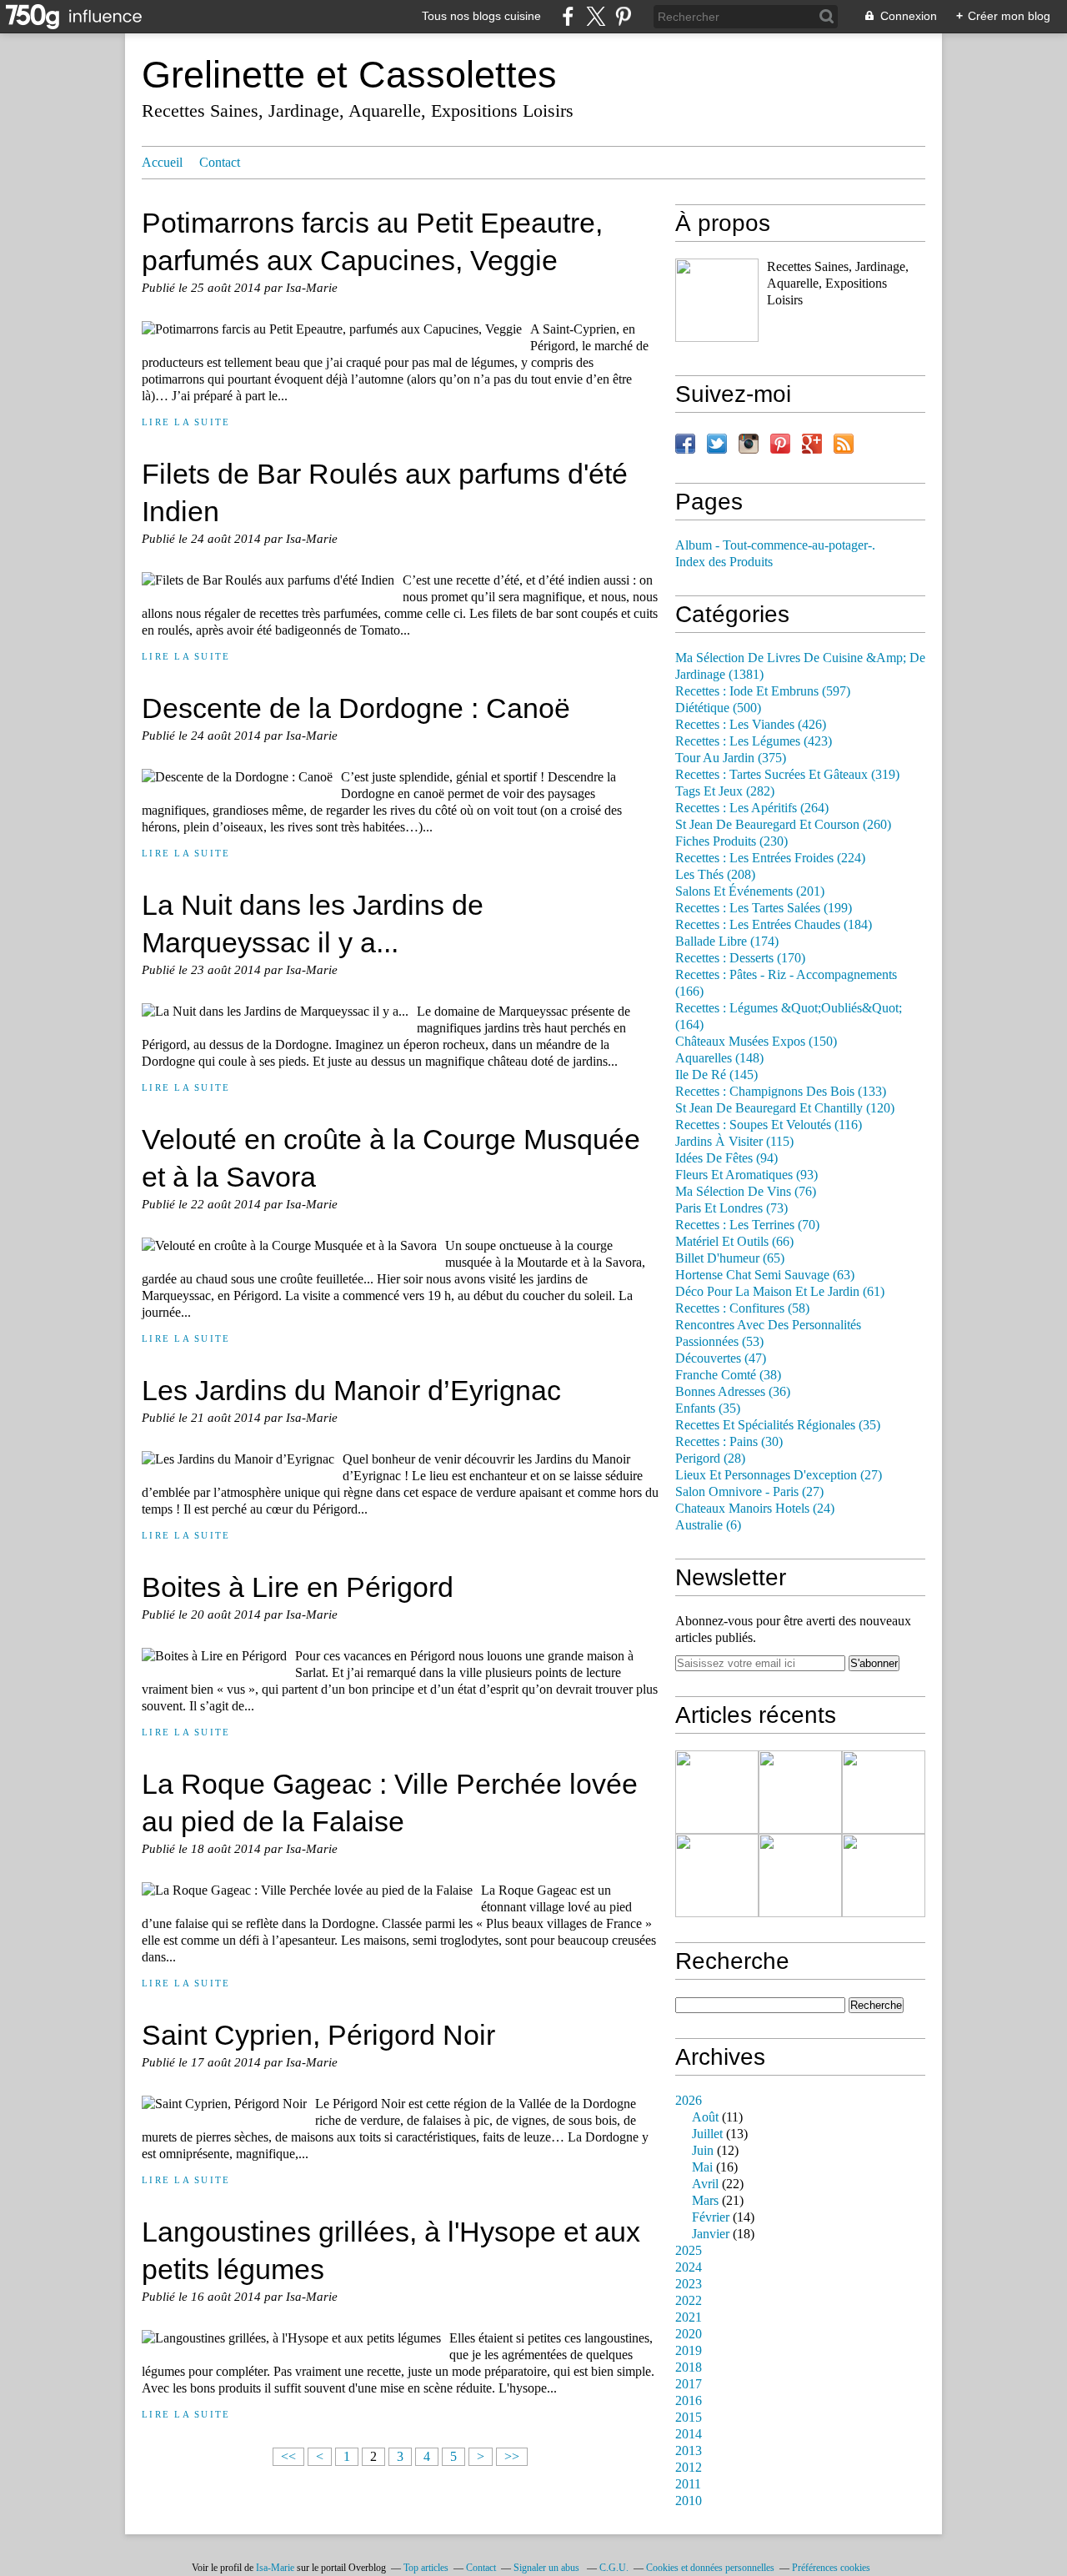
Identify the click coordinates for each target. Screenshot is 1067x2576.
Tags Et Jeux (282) (725, 791)
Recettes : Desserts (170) (740, 958)
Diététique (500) (718, 708)
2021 (689, 2317)
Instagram (749, 444)
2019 (689, 2351)
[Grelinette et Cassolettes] (717, 300)
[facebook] (568, 16)
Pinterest (780, 444)
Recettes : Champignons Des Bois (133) (781, 1092)
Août (705, 2117)
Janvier (711, 2234)
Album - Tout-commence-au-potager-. (775, 545)
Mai (702, 2167)
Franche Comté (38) (728, 1375)
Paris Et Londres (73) (731, 1208)
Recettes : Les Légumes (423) (754, 741)
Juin (703, 2151)
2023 (689, 2284)
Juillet (707, 2134)
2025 (689, 2251)
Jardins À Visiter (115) (734, 1142)
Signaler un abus (548, 2568)
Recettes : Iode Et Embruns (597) (763, 691)
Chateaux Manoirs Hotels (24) (755, 1509)
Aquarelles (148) (719, 1058)
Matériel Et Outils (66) (734, 1242)
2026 (689, 2101)
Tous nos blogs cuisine (481, 16)
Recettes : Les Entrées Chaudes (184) (774, 925)
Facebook (685, 444)
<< (288, 2457)
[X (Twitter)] (596, 16)
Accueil (162, 163)
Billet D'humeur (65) (730, 1258)
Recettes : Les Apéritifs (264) (752, 808)
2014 (689, 2434)
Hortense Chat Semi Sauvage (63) (765, 1275)
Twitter (717, 444)
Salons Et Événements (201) (750, 891)
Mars (705, 2201)
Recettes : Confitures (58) (742, 1308)
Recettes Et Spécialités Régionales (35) (778, 1425)
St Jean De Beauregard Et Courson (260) (783, 825)
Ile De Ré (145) (716, 1075)
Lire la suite (186, 422)
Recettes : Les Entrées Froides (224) (770, 858)
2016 (689, 2401)
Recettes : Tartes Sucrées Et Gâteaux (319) (787, 775)
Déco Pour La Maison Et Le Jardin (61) (780, 1292)
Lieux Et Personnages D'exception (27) (779, 1475)
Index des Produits (724, 562)
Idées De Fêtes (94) (726, 1158)
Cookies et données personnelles (710, 2568)
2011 (688, 2484)
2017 (689, 2384)
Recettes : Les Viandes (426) (751, 725)
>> (512, 2457)
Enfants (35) (708, 1409)
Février (711, 2217)
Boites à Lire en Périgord (298, 1587)
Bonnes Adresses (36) (733, 1392)
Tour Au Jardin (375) (731, 758)
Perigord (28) (710, 1459)
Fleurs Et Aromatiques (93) (746, 1175)
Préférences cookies (831, 2568)
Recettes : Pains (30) (729, 1442)
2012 (689, 2468)
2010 (689, 2501)
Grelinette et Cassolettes (349, 75)
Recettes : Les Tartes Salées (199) (764, 908)
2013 (689, 2451)
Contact (220, 163)
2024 (689, 2267)
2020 (689, 2334)
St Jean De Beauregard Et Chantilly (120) (785, 1108)
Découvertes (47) (721, 1358)
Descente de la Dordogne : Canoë (356, 708)
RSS (844, 444)
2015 (689, 2418)
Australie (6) (708, 1525)
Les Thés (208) (715, 875)
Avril (705, 2184)
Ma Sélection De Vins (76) (746, 1192)
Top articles (426, 2568)
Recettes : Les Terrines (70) (747, 1225)
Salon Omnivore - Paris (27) (749, 1492)
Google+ (812, 444)
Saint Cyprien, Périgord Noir (318, 2035)
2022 (689, 2301)
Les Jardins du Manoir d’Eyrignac (351, 1390)
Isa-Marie (275, 2568)
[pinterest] (623, 16)
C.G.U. (614, 2568)
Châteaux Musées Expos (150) (756, 1042)
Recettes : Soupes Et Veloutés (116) (769, 1125)
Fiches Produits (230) (731, 841)
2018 (689, 2368)
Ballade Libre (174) (727, 942)
